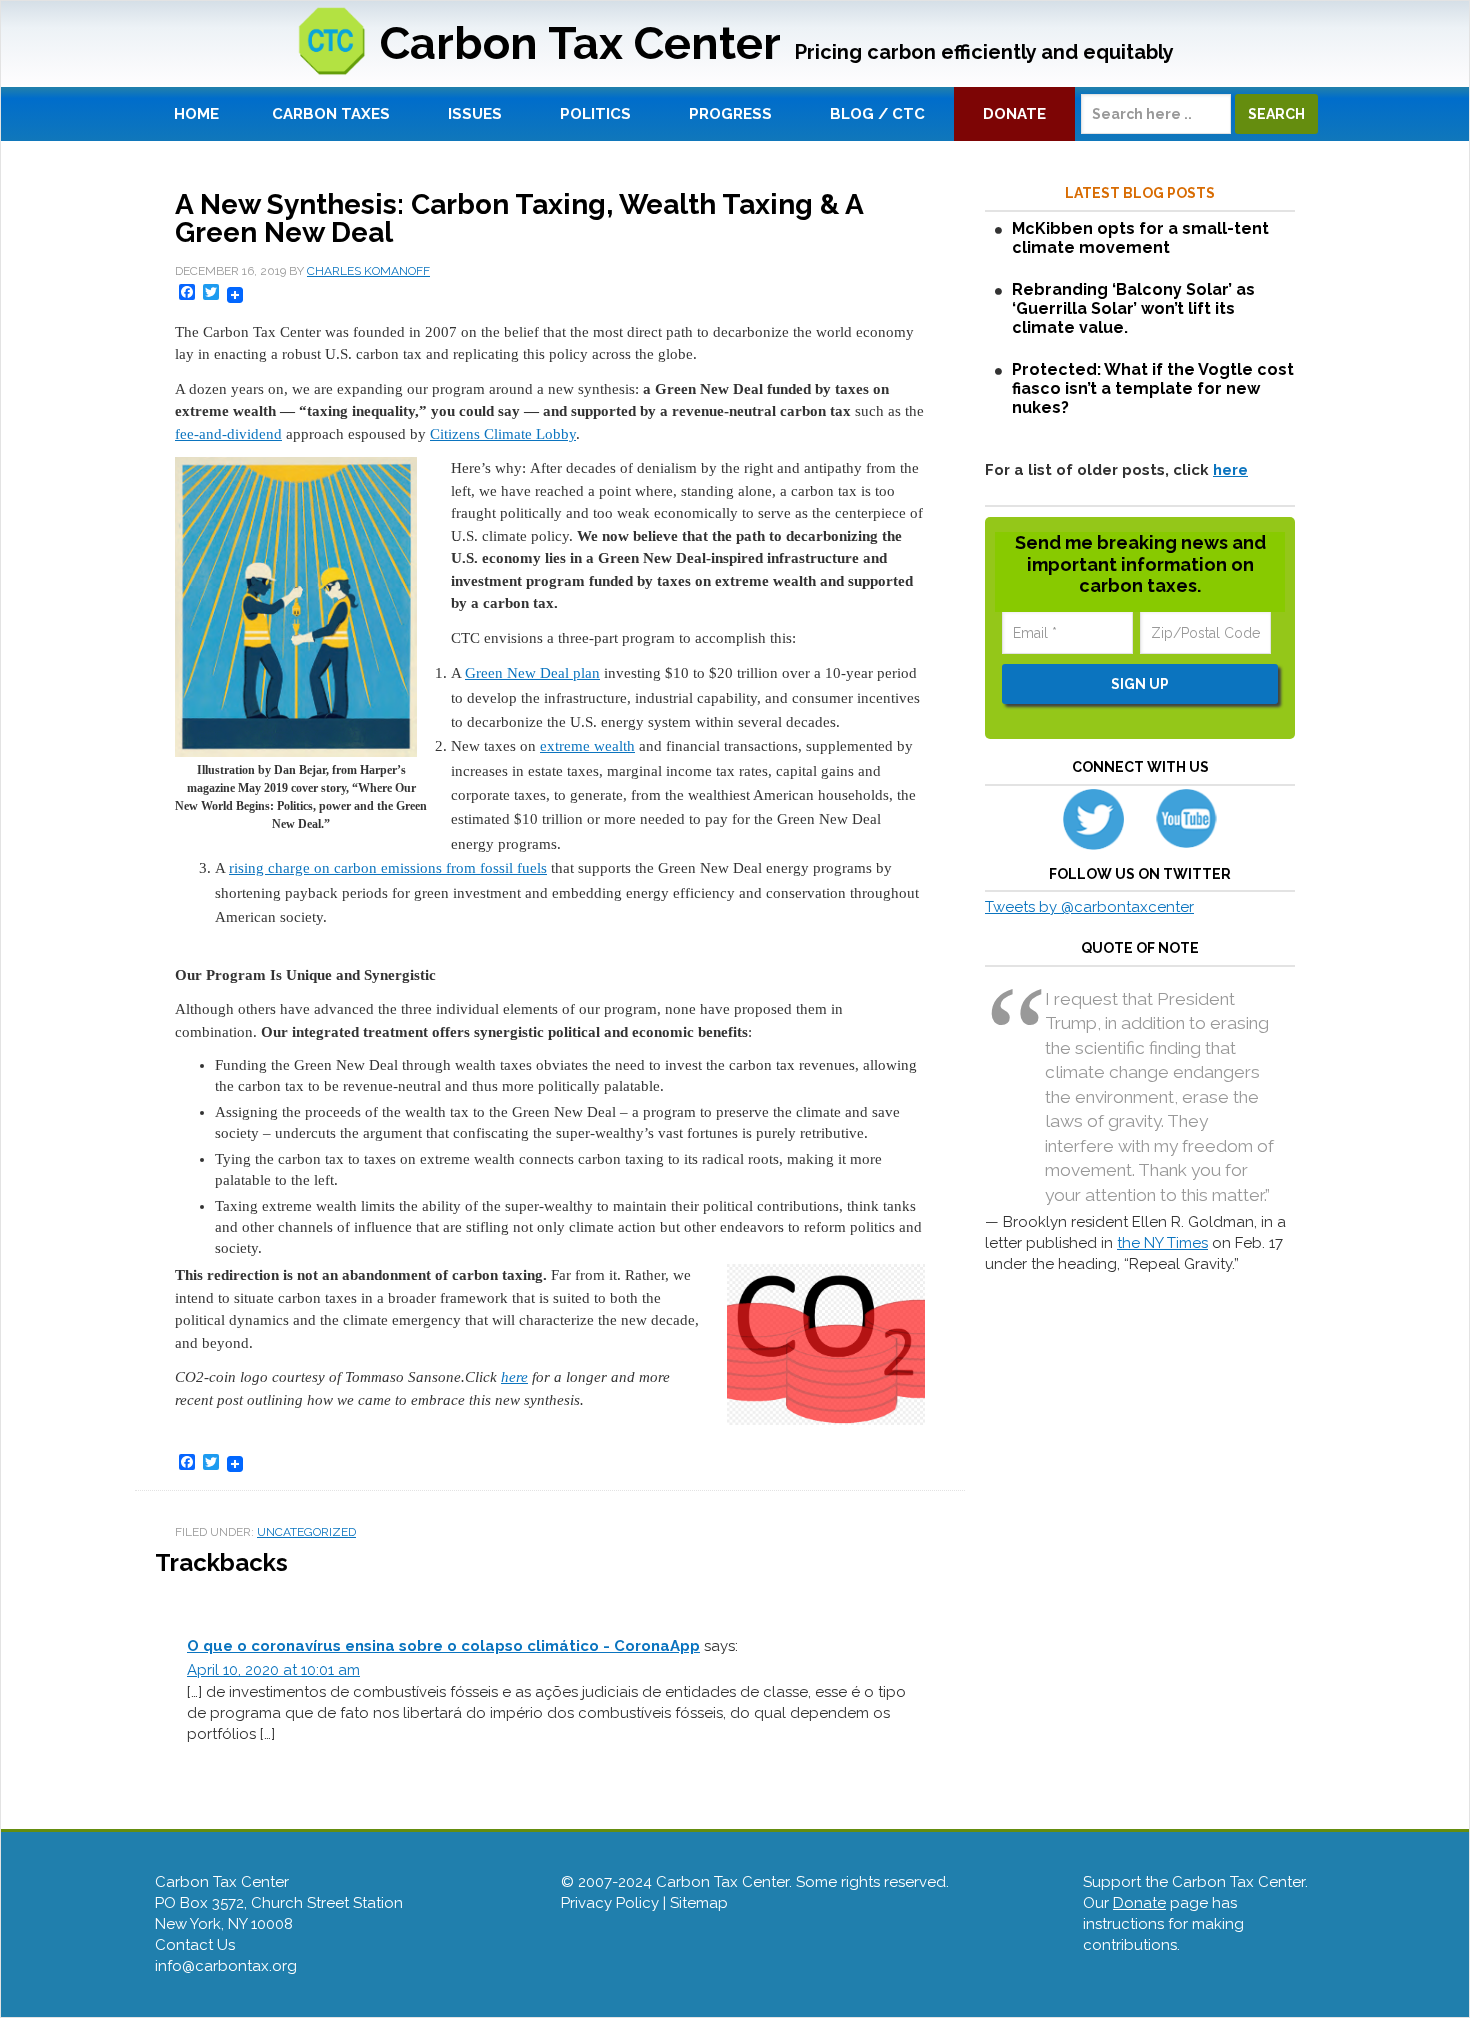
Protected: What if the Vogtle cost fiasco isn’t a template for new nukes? (1153, 388)
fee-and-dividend (228, 434)
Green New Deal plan (532, 673)
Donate (1139, 1903)
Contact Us (195, 1945)
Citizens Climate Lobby (503, 434)
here (514, 1377)
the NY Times (1162, 1243)
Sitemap (699, 1903)
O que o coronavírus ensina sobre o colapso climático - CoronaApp (443, 1646)
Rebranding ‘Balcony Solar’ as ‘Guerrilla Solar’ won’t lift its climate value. (1133, 308)
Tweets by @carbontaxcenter (1089, 907)
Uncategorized (306, 1532)
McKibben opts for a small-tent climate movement (1140, 238)
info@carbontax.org (226, 1966)
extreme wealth (587, 746)
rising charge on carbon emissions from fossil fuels (388, 868)
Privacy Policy (610, 1903)
